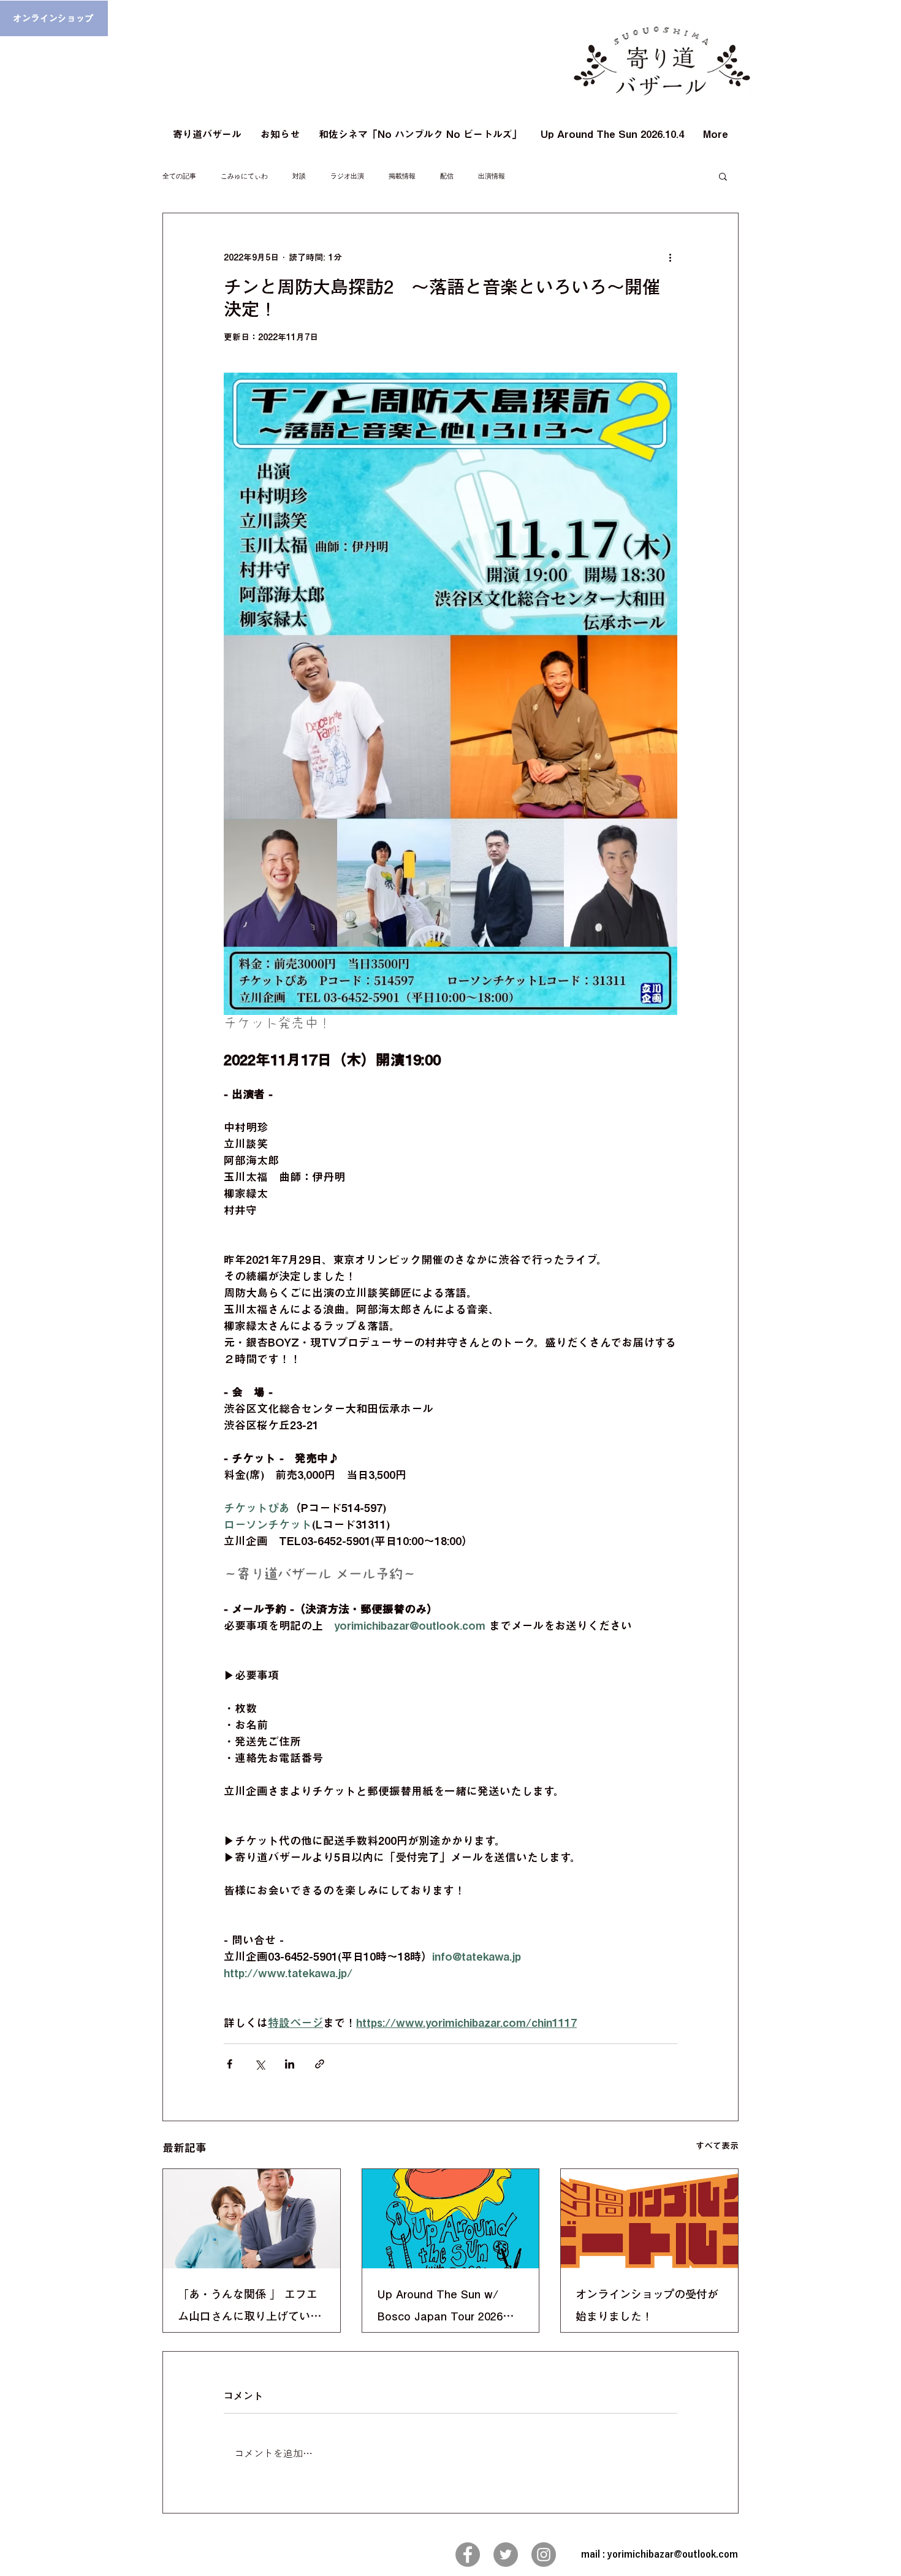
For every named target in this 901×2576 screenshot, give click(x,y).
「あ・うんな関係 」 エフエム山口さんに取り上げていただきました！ (249, 2308)
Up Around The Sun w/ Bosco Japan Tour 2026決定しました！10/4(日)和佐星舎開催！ (447, 2308)
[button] (723, 176)
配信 (447, 176)
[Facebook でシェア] (230, 2064)
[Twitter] (506, 2555)
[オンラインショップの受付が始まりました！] (649, 2219)
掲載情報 (402, 176)
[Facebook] (468, 2555)
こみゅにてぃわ (244, 176)
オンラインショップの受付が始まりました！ (647, 2305)
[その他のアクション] (670, 257)
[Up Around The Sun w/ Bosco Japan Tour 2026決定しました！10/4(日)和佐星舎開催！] (451, 2219)
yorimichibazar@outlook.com (673, 2554)
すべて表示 (717, 2146)
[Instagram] (544, 2555)
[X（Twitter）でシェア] (260, 2064)
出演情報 (492, 176)
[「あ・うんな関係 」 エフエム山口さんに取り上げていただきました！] (252, 2219)
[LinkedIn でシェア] (290, 2064)
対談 (299, 176)
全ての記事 (179, 176)
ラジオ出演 (347, 176)
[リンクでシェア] (320, 2064)
